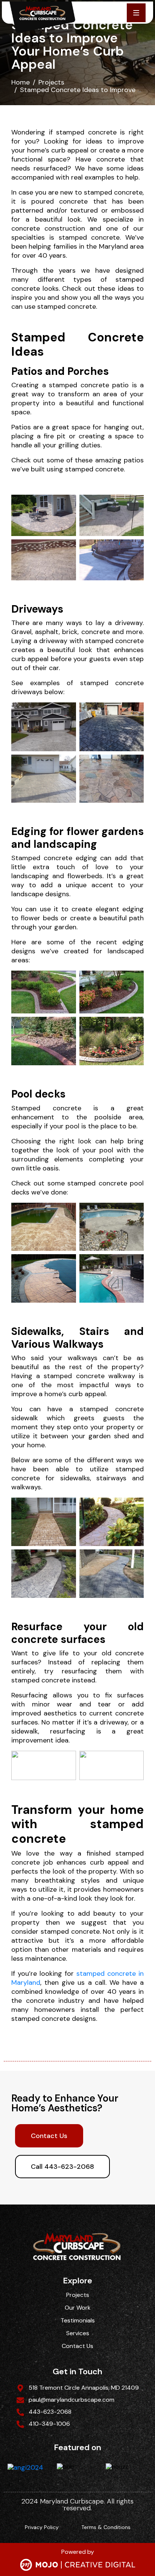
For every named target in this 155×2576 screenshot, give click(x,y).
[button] (136, 13)
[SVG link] (78, 2565)
